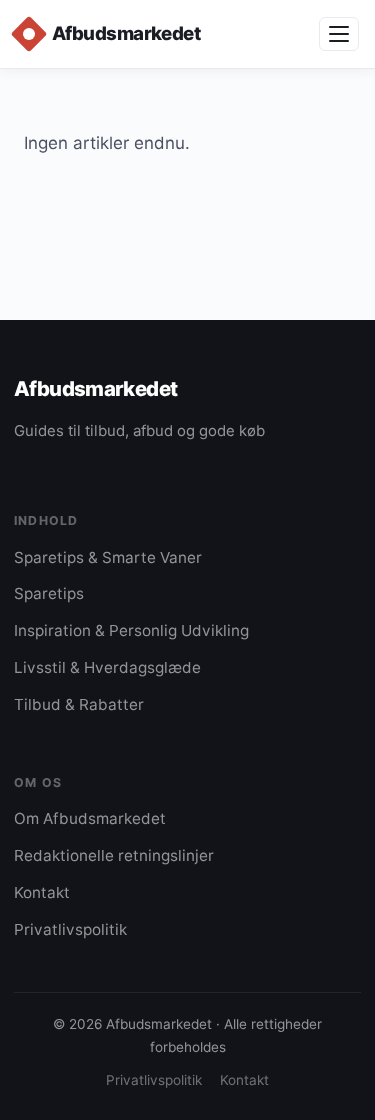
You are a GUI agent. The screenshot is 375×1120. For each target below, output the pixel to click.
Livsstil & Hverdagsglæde (107, 667)
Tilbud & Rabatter (79, 704)
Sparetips (49, 593)
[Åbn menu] (339, 34)
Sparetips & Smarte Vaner (108, 557)
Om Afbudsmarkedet (90, 818)
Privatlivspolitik (70, 929)
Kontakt (42, 892)
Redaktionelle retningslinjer (114, 855)
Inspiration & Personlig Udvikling (131, 630)
